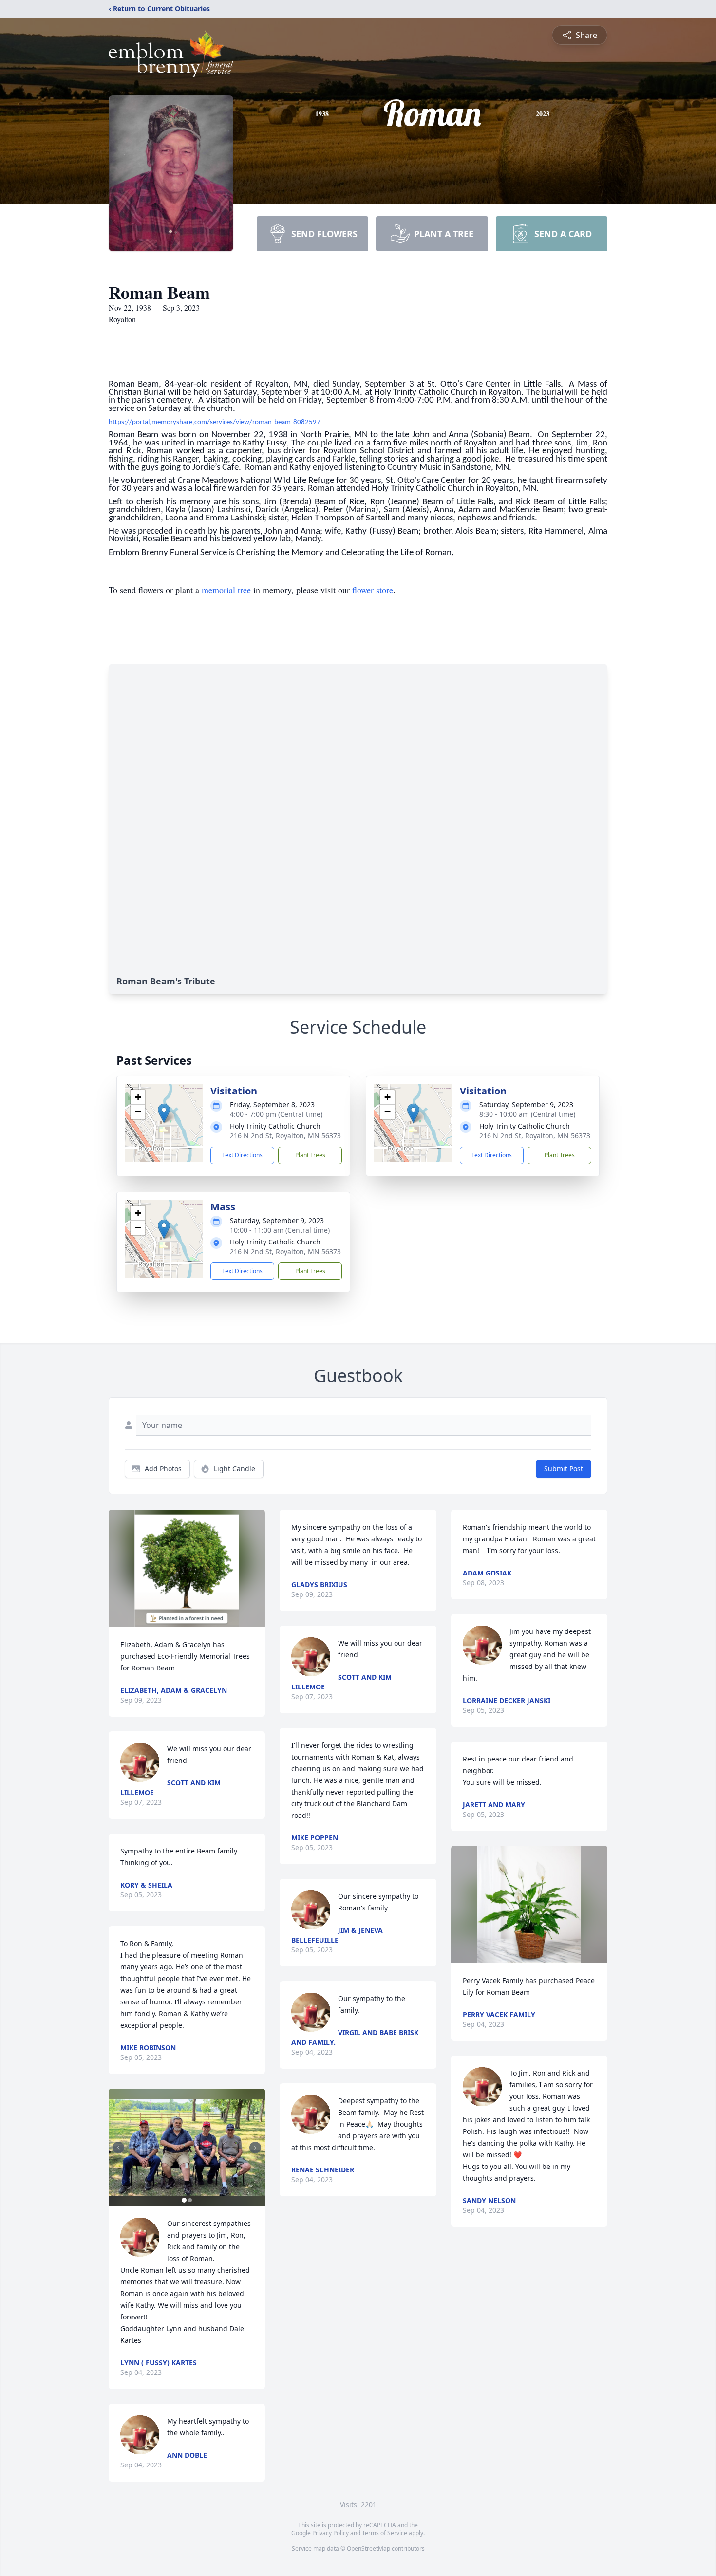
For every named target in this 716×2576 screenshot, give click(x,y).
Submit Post (564, 1469)
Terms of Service (385, 2533)
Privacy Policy (330, 2533)
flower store (373, 590)
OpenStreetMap (368, 2548)
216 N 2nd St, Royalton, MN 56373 (285, 1136)
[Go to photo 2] (190, 2200)
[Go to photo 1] (184, 2200)
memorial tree (226, 590)
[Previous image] (118, 2148)
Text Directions (242, 1155)
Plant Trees (310, 1155)
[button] (164, 1113)
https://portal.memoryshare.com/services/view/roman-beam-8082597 (215, 422)
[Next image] (255, 2148)
